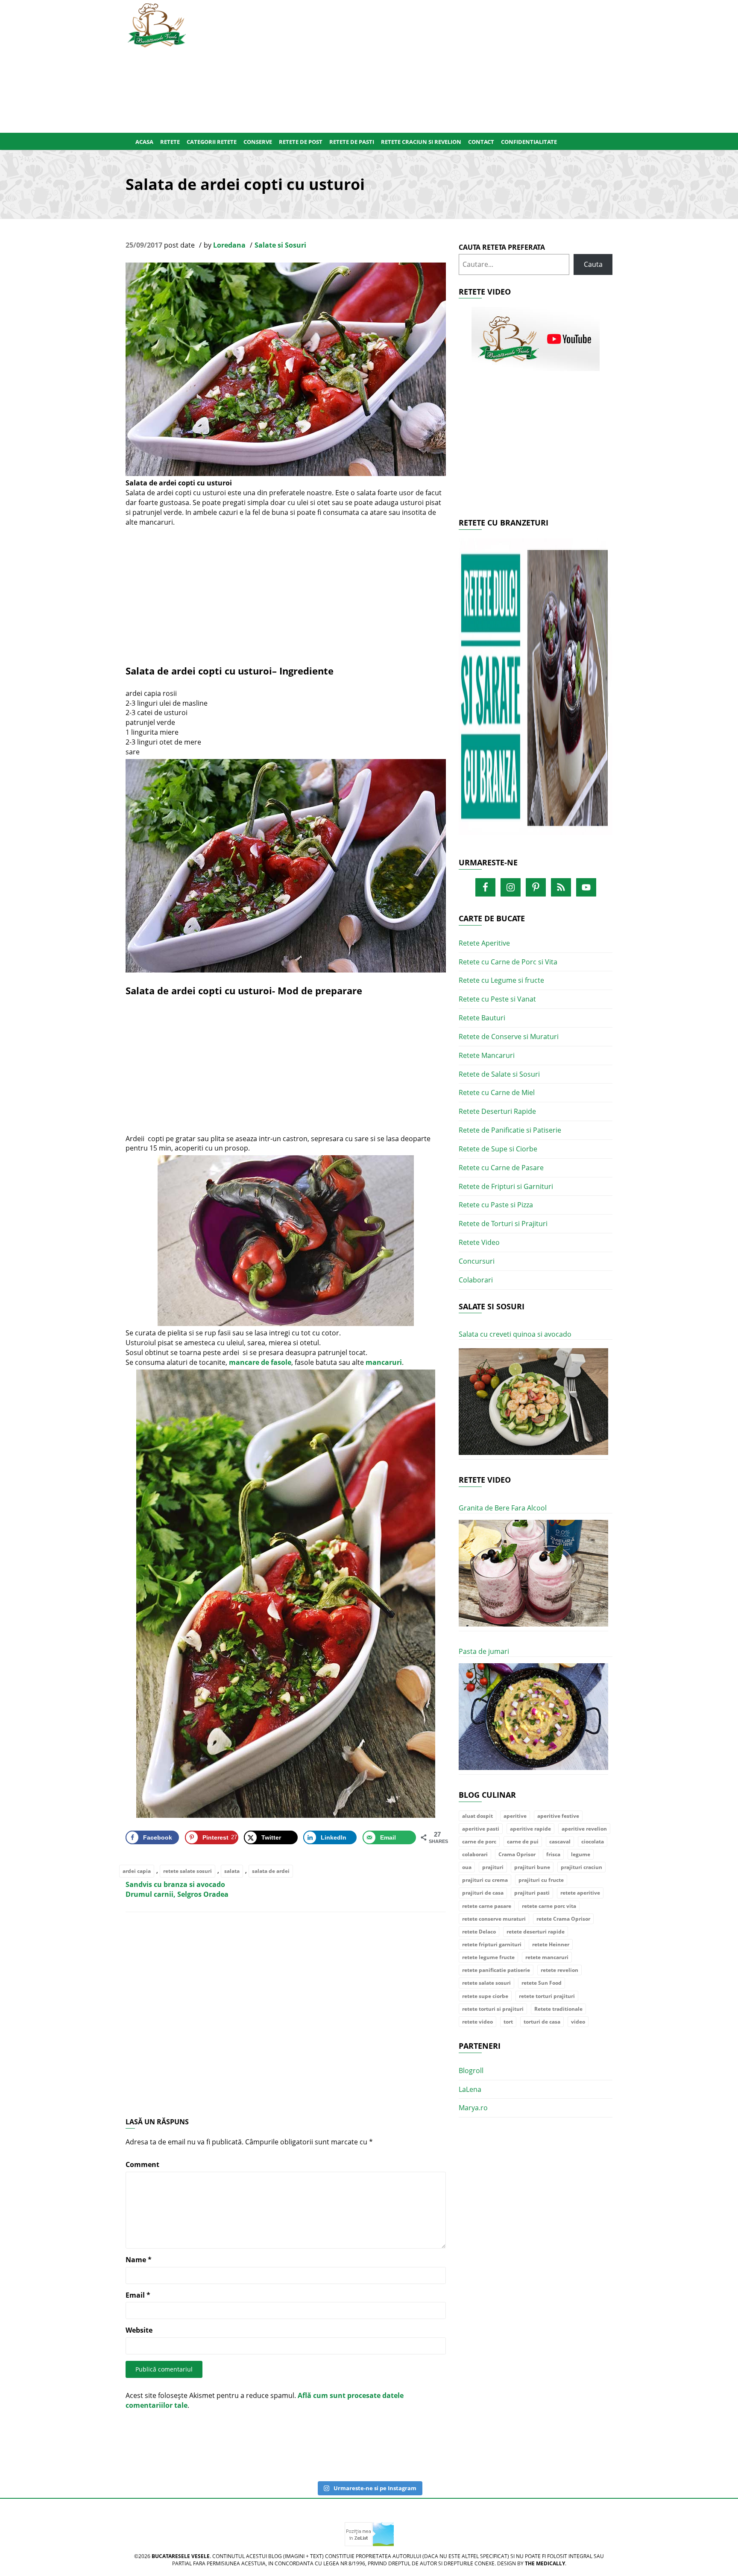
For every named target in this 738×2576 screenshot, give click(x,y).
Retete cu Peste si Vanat (497, 999)
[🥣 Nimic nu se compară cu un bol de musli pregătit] (602, 2446)
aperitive (515, 1816)
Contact (481, 142)
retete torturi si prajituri (493, 2009)
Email (138, 2295)
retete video (477, 2022)
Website (139, 2330)
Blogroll (471, 2071)
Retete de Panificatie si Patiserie (510, 1130)
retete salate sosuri (187, 1871)
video (578, 2022)
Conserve (258, 142)
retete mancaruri (547, 1957)
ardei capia (137, 1871)
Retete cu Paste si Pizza (496, 1205)
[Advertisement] (411, 64)
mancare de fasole (260, 1362)
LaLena (470, 2089)
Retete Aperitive (484, 943)
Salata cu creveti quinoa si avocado (515, 1334)
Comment (142, 2164)
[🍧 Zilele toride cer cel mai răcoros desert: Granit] (669, 2446)
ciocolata (593, 1841)
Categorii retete (212, 142)
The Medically (545, 2563)
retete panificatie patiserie (496, 1970)
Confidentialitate (529, 142)
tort (508, 2022)
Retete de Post (301, 142)
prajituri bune (532, 1867)
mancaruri (384, 1362)
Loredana (229, 245)
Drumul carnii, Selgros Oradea (177, 1894)
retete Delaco (479, 1932)
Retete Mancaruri (487, 1055)
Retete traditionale (558, 2009)
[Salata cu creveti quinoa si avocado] (533, 1402)
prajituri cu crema (485, 1880)
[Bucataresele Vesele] (157, 24)
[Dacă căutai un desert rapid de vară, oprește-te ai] (469, 2446)
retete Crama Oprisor (563, 1919)
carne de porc (479, 1841)
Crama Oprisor (517, 1854)
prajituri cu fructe (541, 1880)
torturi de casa (542, 2022)
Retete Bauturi (482, 1018)
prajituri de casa (483, 1893)
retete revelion (559, 1970)
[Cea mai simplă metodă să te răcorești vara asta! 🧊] (269, 2451)
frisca (553, 1854)
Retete (170, 142)
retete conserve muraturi (494, 1919)
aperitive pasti (481, 1829)
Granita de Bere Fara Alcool (503, 1508)
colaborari (475, 1854)
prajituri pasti (532, 1893)
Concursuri (477, 1261)
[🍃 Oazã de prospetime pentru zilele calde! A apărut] (136, 2446)
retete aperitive (580, 1893)
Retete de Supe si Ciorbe (498, 1149)
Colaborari (476, 1280)
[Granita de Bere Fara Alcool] (533, 1573)
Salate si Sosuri (280, 245)
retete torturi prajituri (547, 1996)
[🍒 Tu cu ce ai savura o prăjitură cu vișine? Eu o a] (402, 2446)
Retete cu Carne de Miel (497, 1092)
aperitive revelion (584, 1829)
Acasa (144, 142)
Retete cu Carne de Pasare (501, 1168)
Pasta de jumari (484, 1651)
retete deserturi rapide (536, 1932)
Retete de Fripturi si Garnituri (506, 1186)
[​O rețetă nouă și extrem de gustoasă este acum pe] (536, 2446)
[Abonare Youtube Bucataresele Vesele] (536, 339)
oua (467, 1867)
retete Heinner (551, 1944)
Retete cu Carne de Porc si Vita (508, 962)
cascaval (560, 1841)
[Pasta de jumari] (533, 1717)
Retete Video (479, 1242)
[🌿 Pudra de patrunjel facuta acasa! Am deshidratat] (336, 2446)
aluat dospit (477, 1816)
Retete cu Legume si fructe (501, 980)
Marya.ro (473, 2108)
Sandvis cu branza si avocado (175, 1884)
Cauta (593, 264)
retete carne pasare (487, 1906)
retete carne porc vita (549, 1906)
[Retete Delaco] (536, 692)
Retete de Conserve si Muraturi (509, 1037)
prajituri (493, 1867)
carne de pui (523, 1841)
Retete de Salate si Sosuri (499, 1074)
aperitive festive (558, 1816)
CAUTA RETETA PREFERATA (502, 247)
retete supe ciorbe (485, 1996)
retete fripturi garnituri (492, 1944)
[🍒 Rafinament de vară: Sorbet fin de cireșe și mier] (69, 2446)
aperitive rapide (530, 1829)
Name (139, 2260)
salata (232, 1871)
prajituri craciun (581, 1867)
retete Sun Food (542, 1983)
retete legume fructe (488, 1957)
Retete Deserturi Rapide (497, 1111)
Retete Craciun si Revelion (421, 142)
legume (581, 1854)
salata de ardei (271, 1871)
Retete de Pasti (352, 142)
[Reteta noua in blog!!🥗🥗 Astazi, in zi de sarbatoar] (202, 2446)
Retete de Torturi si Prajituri (503, 1224)
